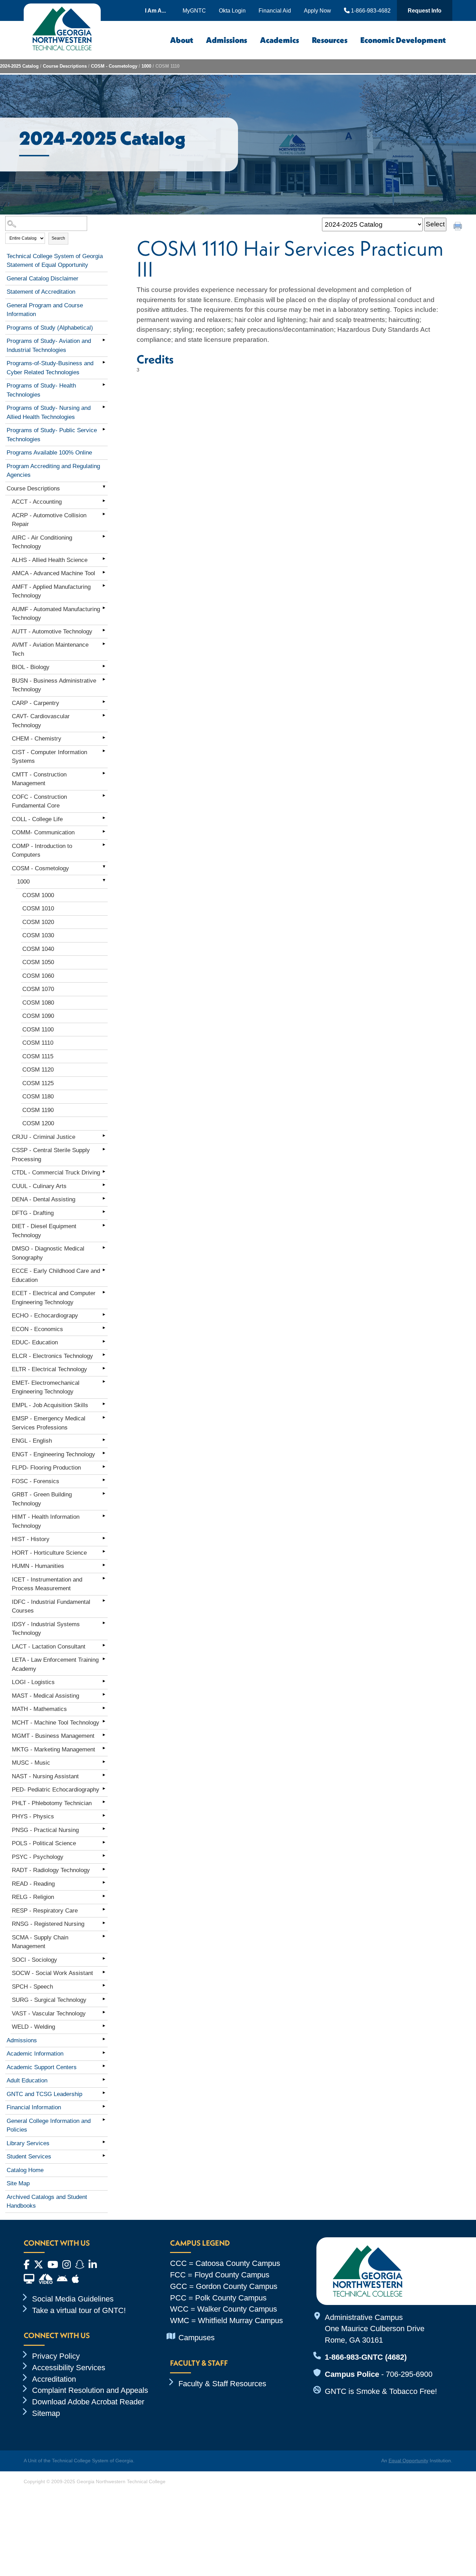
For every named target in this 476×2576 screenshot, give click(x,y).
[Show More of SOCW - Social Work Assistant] (104, 1972)
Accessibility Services (69, 2368)
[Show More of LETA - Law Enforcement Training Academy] (104, 1659)
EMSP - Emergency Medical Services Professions (49, 1423)
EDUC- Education (35, 1342)
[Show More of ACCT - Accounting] (104, 501)
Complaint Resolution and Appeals (90, 2390)
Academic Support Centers (42, 2067)
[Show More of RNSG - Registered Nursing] (104, 1923)
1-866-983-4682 (370, 10)
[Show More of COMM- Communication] (104, 831)
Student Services (29, 2157)
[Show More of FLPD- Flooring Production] (104, 1466)
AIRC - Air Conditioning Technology (42, 542)
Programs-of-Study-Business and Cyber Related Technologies (50, 368)
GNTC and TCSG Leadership (44, 2094)
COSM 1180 (38, 1097)
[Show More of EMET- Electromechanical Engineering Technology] (104, 1382)
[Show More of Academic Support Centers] (104, 2066)
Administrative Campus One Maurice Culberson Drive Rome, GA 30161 (375, 2329)
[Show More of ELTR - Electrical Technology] (104, 1368)
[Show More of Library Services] (104, 2142)
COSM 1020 (38, 922)
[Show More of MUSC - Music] (104, 1762)
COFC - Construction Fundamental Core (39, 801)
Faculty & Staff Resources (222, 2384)
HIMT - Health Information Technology (46, 1521)
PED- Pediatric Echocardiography (56, 1790)
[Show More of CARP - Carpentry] (104, 702)
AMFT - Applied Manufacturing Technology (51, 591)
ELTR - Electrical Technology (49, 1369)
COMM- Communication (43, 832)
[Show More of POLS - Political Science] (104, 1842)
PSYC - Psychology (38, 1857)
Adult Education (27, 2081)
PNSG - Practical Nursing (45, 1830)
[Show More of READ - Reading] (104, 1883)
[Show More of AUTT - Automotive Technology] (104, 630)
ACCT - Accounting (37, 502)
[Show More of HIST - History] (104, 1538)
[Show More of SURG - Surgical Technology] (104, 1999)
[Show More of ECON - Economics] (104, 1328)
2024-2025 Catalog (19, 66)
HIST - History (31, 1539)
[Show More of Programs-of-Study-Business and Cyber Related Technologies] (104, 362)
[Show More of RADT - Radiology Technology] (104, 1869)
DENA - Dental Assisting (44, 1199)
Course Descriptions (65, 66)
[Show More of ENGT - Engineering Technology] (104, 1453)
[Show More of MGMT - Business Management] (104, 1735)
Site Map (18, 2183)
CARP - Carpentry (36, 703)
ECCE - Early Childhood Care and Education (56, 1275)
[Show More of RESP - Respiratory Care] (104, 1909)
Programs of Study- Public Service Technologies (52, 435)
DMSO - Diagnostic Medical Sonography (48, 1253)
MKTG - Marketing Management (53, 1749)
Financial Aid (275, 10)
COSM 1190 (38, 1110)
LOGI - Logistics (33, 1682)
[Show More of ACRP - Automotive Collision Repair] (104, 514)
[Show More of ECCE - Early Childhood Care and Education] (104, 1270)
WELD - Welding (33, 2027)
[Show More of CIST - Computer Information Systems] (104, 751)
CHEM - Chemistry (37, 739)
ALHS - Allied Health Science (50, 560)
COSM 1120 (38, 1070)
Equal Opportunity (408, 2461)
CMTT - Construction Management (39, 779)
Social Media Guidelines (73, 2299)
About (182, 40)
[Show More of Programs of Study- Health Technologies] (104, 384)
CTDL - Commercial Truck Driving (56, 1173)
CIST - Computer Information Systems (49, 757)
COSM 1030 (38, 935)
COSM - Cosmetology (114, 66)
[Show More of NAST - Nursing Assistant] (104, 1775)
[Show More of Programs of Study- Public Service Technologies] (104, 429)
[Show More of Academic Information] (104, 2052)
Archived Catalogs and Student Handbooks (47, 2202)
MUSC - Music (31, 1763)
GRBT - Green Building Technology (42, 1499)
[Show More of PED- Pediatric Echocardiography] (104, 1788)
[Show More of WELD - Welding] (104, 2026)
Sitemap (46, 2413)
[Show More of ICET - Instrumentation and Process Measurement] (104, 1578)
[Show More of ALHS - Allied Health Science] (104, 559)
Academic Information (35, 2054)
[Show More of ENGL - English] (104, 1440)
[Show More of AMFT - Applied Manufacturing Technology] (104, 586)
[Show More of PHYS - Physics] (104, 1815)
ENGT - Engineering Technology (53, 1454)
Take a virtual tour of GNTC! (79, 2310)
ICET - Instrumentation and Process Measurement (47, 1584)
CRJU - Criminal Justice (44, 1137)
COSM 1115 (38, 1056)
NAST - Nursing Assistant (45, 1776)
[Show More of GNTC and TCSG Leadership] (104, 2093)
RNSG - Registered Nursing (48, 1924)
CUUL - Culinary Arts (39, 1186)
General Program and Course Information (45, 310)
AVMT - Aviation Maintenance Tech (50, 649)
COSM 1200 (38, 1123)
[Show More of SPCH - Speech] (104, 1985)
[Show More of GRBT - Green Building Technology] (104, 1493)
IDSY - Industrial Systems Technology (46, 1629)
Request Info (425, 10)
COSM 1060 (38, 976)
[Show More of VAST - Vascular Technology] (104, 2012)
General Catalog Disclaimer (43, 279)
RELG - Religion (33, 1897)
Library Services (28, 2143)
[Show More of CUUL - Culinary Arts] (104, 1185)
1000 (146, 66)
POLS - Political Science (44, 1843)
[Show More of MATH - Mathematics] (104, 1708)
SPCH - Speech (32, 1987)
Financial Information (34, 2107)
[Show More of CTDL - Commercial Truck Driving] (104, 1171)
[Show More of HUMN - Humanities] (104, 1565)
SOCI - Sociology (34, 1960)
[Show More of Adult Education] (104, 2079)
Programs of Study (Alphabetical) (50, 328)
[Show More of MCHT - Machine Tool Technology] (104, 1721)
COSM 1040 (38, 949)
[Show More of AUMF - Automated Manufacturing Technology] (104, 608)
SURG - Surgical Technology (49, 2000)
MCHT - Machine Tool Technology (56, 1723)
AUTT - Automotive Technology (52, 632)
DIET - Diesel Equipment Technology (44, 1231)
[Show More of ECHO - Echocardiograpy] (104, 1314)
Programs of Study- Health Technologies (41, 390)
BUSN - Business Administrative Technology (54, 685)
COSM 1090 (38, 1016)
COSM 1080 (38, 1003)
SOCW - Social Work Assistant (52, 1973)
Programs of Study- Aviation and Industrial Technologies (49, 346)
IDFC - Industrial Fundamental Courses (51, 1606)
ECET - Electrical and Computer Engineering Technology (54, 1298)
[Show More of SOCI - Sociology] (104, 1959)
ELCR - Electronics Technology (52, 1356)
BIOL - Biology (31, 667)
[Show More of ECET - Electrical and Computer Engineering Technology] (104, 1292)
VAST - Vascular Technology (49, 2014)
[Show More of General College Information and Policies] (104, 2120)
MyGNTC (194, 10)
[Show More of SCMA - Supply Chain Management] (104, 1936)
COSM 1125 (38, 1083)
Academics (279, 40)
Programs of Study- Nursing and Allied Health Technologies (49, 412)
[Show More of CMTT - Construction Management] (104, 773)
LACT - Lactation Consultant (49, 1647)
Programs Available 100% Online (49, 453)
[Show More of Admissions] (104, 2039)
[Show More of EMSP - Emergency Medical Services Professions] (104, 1417)
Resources (330, 40)
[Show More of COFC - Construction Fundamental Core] (104, 796)
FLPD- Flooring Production (46, 1468)
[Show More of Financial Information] (104, 2106)
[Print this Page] (459, 227)
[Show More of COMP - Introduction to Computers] (104, 845)
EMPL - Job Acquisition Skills (50, 1405)
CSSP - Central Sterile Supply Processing (51, 1155)
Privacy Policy (56, 2356)
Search (58, 238)
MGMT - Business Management (53, 1736)
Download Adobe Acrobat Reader (88, 2402)
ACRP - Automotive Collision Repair (49, 520)
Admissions (227, 40)
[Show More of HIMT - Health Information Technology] (104, 1516)
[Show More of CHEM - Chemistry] (104, 737)
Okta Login (232, 10)
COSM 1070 (38, 989)
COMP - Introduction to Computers (42, 851)
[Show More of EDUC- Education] (104, 1341)
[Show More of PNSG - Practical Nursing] (104, 1829)
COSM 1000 (38, 895)
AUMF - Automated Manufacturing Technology (56, 614)
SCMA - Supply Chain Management (40, 1942)
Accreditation (54, 2379)
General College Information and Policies (49, 2126)
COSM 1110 (38, 1043)
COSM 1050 (38, 962)
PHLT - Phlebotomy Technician (52, 1803)
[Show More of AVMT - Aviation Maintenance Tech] (104, 644)
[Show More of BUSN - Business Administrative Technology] (104, 679)
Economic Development (403, 40)
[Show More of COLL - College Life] (104, 818)
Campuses (197, 2338)
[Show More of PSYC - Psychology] (104, 1856)
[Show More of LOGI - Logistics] (104, 1681)
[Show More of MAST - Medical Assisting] (104, 1695)
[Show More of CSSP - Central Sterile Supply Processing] (104, 1149)
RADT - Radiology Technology (51, 1870)
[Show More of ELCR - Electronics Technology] (104, 1355)
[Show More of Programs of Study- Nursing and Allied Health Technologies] (104, 407)
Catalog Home (25, 2170)
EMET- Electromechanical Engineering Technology (46, 1387)
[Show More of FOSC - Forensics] (104, 1480)
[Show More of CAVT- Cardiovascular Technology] (104, 715)
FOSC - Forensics (36, 1481)
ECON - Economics (37, 1329)
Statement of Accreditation (41, 292)
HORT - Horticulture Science (49, 1553)
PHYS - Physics (33, 1816)
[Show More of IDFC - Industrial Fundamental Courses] (104, 1601)
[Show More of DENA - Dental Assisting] (104, 1198)
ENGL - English (32, 1441)
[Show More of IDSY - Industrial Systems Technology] (104, 1623)
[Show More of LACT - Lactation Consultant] (104, 1645)
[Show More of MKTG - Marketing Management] (104, 1748)
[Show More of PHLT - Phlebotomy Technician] (104, 1802)
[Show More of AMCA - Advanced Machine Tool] (104, 572)
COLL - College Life (37, 819)
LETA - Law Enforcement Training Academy (55, 1664)
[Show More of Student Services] (104, 2155)
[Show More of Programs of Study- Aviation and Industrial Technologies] (104, 340)
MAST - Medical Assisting (45, 1696)
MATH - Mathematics (39, 1709)
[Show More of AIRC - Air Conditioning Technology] (104, 536)
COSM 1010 (38, 908)
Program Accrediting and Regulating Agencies (53, 471)
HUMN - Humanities (38, 1566)
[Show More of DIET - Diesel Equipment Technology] (104, 1225)
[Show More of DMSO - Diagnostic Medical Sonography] (104, 1247)
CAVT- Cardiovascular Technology (41, 721)
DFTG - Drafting (33, 1213)
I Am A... (155, 10)
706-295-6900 (409, 2374)
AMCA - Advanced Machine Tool (53, 573)
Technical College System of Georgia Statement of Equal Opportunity (55, 261)
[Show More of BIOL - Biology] (104, 666)
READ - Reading (33, 1884)
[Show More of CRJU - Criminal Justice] (104, 1136)
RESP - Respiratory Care (45, 1911)
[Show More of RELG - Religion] (104, 1896)
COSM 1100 (38, 1030)
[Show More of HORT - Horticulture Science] (104, 1552)
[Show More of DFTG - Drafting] (104, 1212)
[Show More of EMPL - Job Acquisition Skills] (104, 1404)
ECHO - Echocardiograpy (45, 1316)
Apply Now (317, 10)
